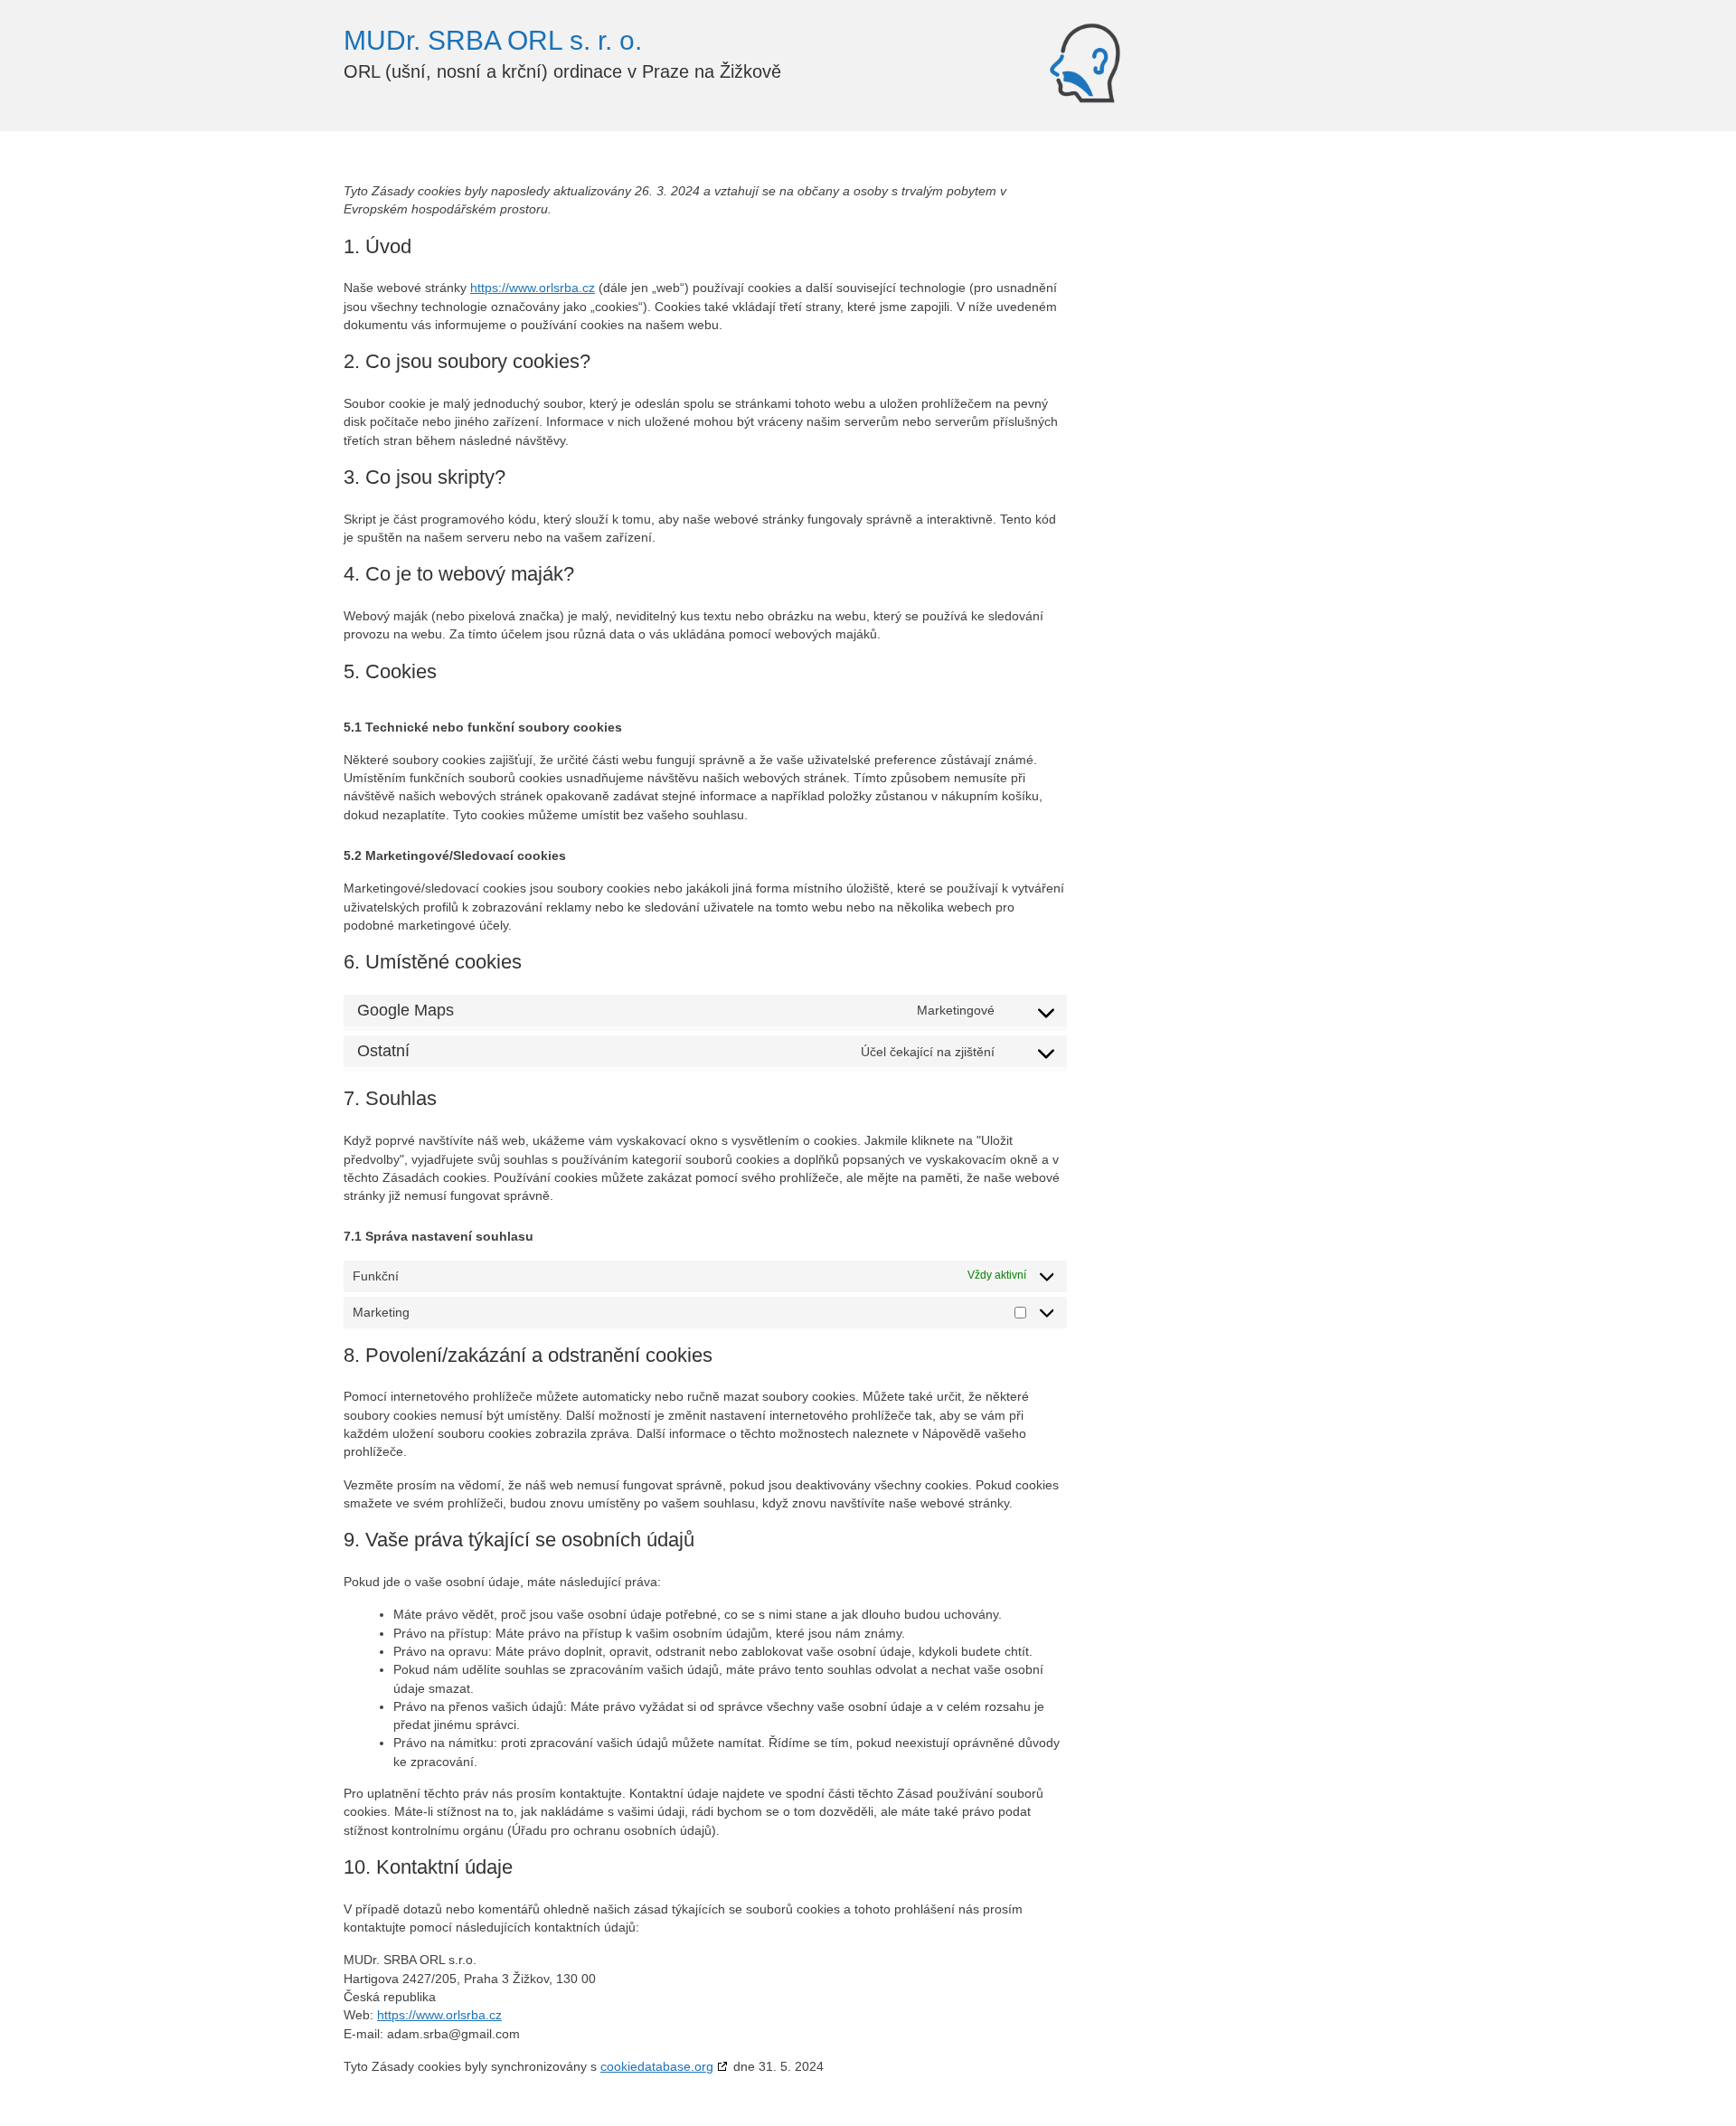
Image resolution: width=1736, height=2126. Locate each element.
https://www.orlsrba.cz (533, 288)
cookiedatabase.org (657, 2066)
